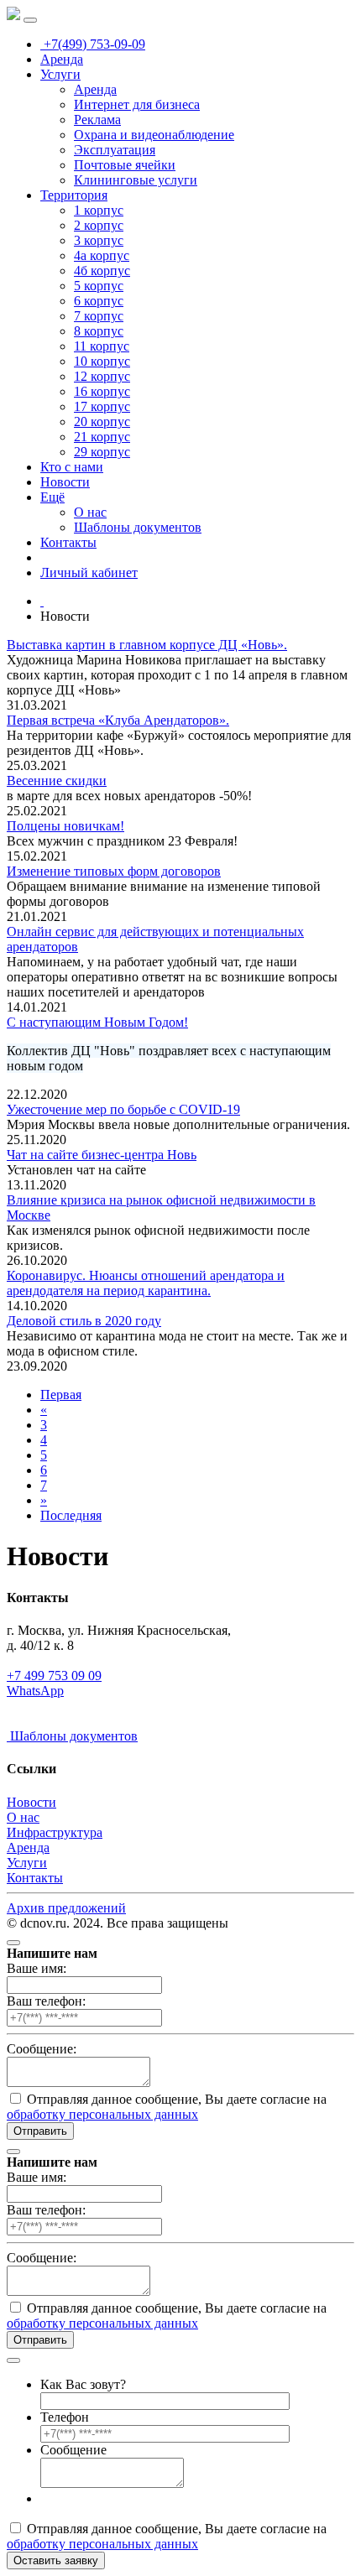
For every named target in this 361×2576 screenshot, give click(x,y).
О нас (90, 512)
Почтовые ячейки (125, 165)
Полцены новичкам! (65, 826)
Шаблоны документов (138, 527)
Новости (65, 482)
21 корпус (102, 437)
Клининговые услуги (136, 180)
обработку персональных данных (102, 2114)
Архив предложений (66, 1908)
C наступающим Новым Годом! (97, 1022)
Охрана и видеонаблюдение (154, 135)
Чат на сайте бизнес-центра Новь (102, 1155)
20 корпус (102, 422)
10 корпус (102, 361)
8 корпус (99, 331)
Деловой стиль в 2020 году (84, 1321)
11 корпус (102, 346)
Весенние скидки (57, 781)
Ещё (52, 497)
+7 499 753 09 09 (54, 1676)
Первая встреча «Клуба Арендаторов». (118, 720)
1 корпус (99, 210)
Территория (74, 195)
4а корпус (102, 255)
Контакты (68, 542)
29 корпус (102, 452)
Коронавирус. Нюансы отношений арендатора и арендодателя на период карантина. (146, 1283)
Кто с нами (72, 467)
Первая (61, 1395)
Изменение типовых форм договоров (114, 871)
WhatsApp (35, 1691)
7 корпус (99, 316)
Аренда (62, 59)
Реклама (97, 120)
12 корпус (102, 376)
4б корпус (102, 271)
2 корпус (99, 225)
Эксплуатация (115, 150)
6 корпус (99, 301)
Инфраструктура (55, 1832)
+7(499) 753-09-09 (93, 44)
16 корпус (102, 391)
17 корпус (102, 406)
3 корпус (99, 240)
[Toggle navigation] (30, 20)
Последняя (71, 1515)
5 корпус (99, 286)
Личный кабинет (89, 572)
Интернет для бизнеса (137, 104)
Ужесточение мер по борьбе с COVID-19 (123, 1109)
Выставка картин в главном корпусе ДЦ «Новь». (147, 645)
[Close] (13, 1943)
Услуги (60, 74)
